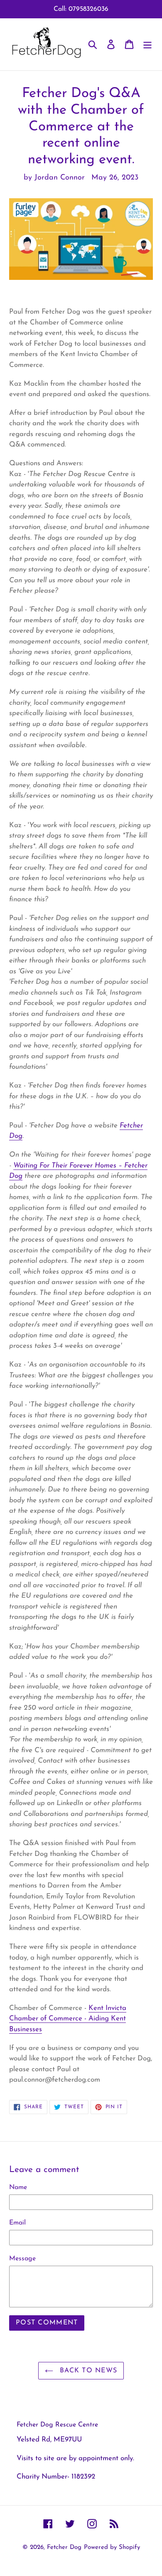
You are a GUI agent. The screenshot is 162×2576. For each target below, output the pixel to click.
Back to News (87, 2371)
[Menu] (147, 44)
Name (18, 2187)
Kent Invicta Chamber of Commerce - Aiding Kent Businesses (68, 2019)
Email (17, 2223)
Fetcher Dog (64, 2547)
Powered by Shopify (112, 2547)
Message (22, 2259)
